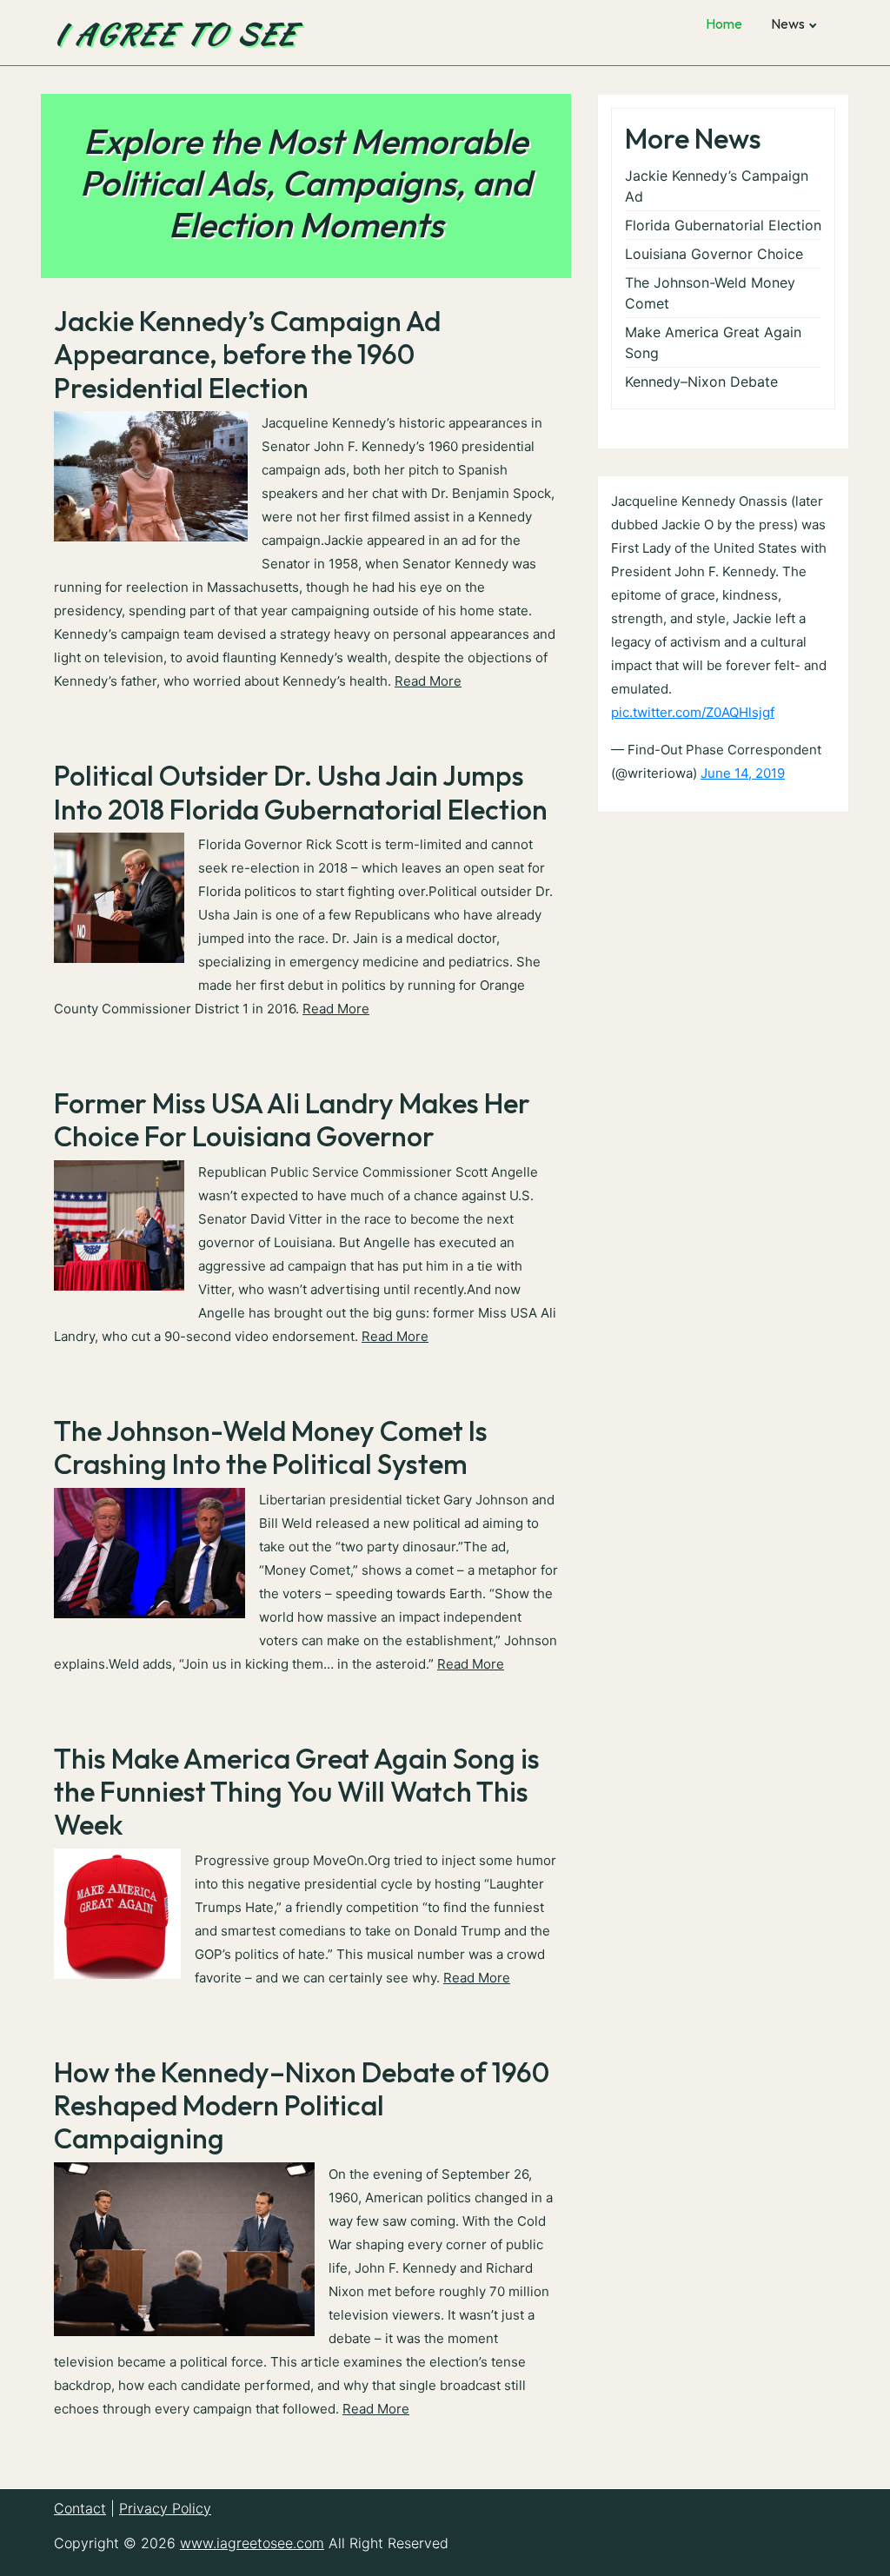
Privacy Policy (165, 2508)
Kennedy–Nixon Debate (701, 382)
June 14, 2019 (743, 773)
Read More (428, 681)
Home (724, 24)
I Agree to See (175, 33)
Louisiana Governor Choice (714, 254)
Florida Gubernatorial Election (723, 225)
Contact (80, 2508)
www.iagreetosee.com (252, 2543)
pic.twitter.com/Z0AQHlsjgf (693, 712)
